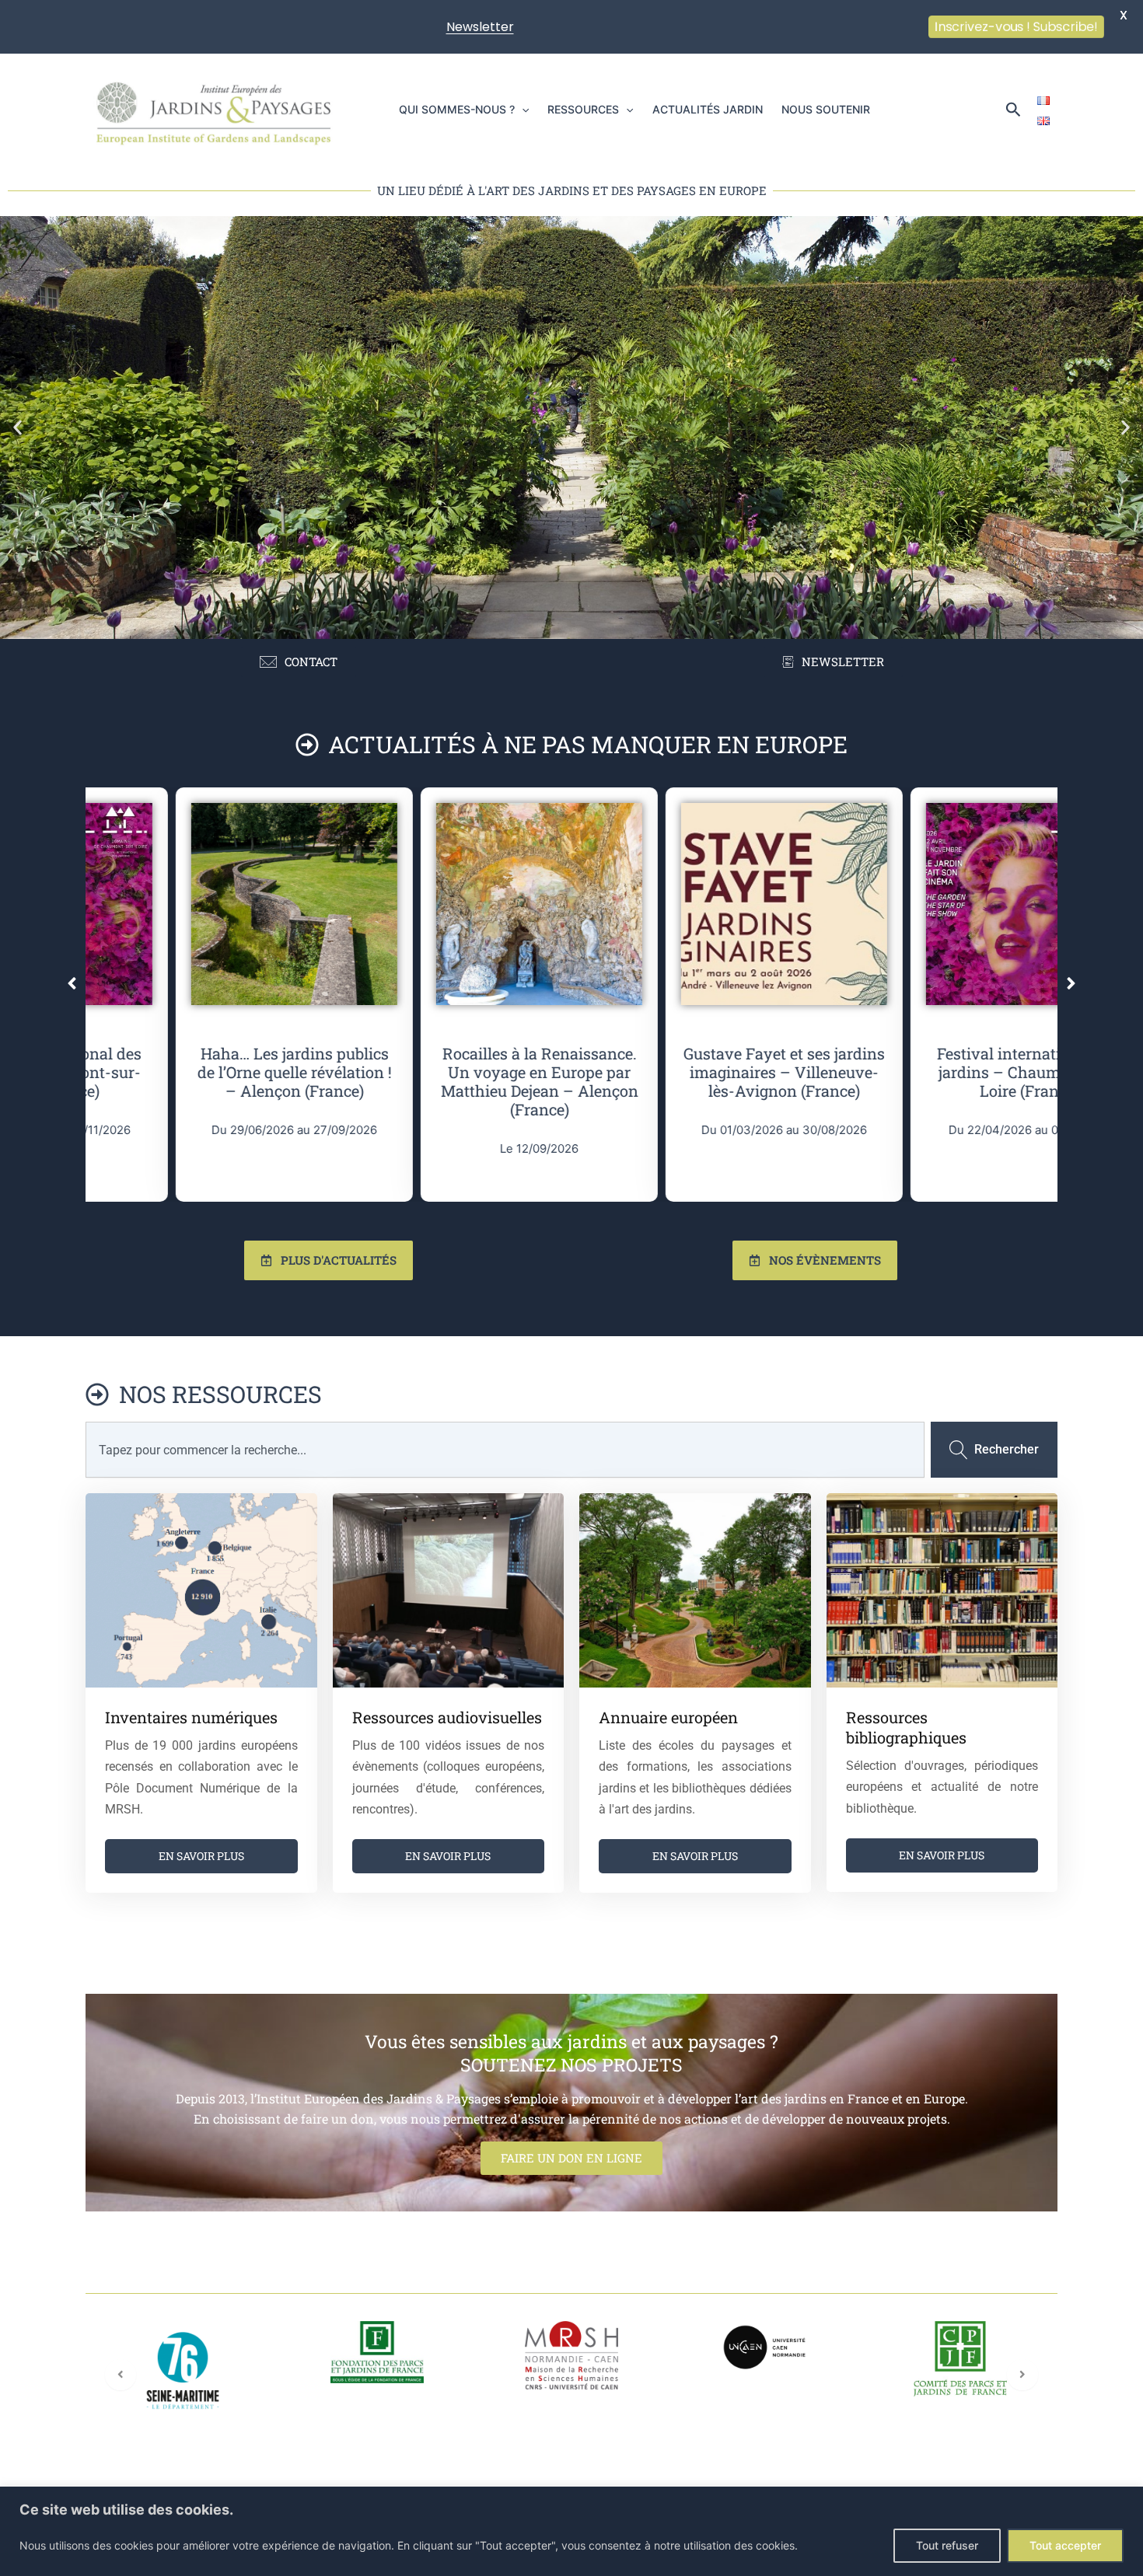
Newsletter (480, 27)
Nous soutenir (826, 109)
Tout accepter (1065, 2545)
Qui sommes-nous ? (457, 109)
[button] (522, 110)
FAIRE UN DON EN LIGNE (571, 2158)
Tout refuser (947, 2545)
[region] (571, 2531)
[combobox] (505, 1450)
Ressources (583, 109)
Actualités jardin (708, 109)
